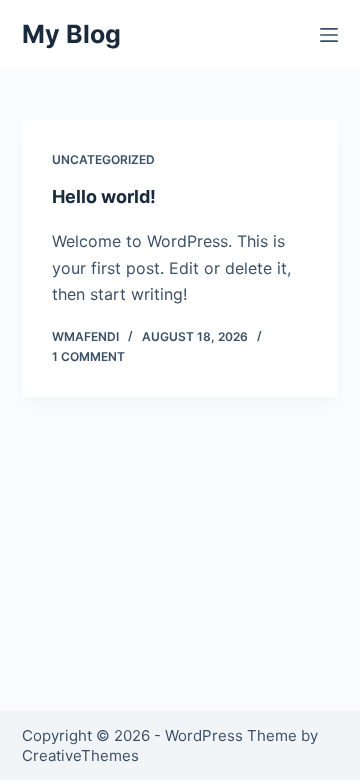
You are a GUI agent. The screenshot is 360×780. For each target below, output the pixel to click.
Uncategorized (103, 159)
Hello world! (104, 196)
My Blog (71, 34)
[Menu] (329, 35)
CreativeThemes (80, 755)
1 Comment (88, 356)
